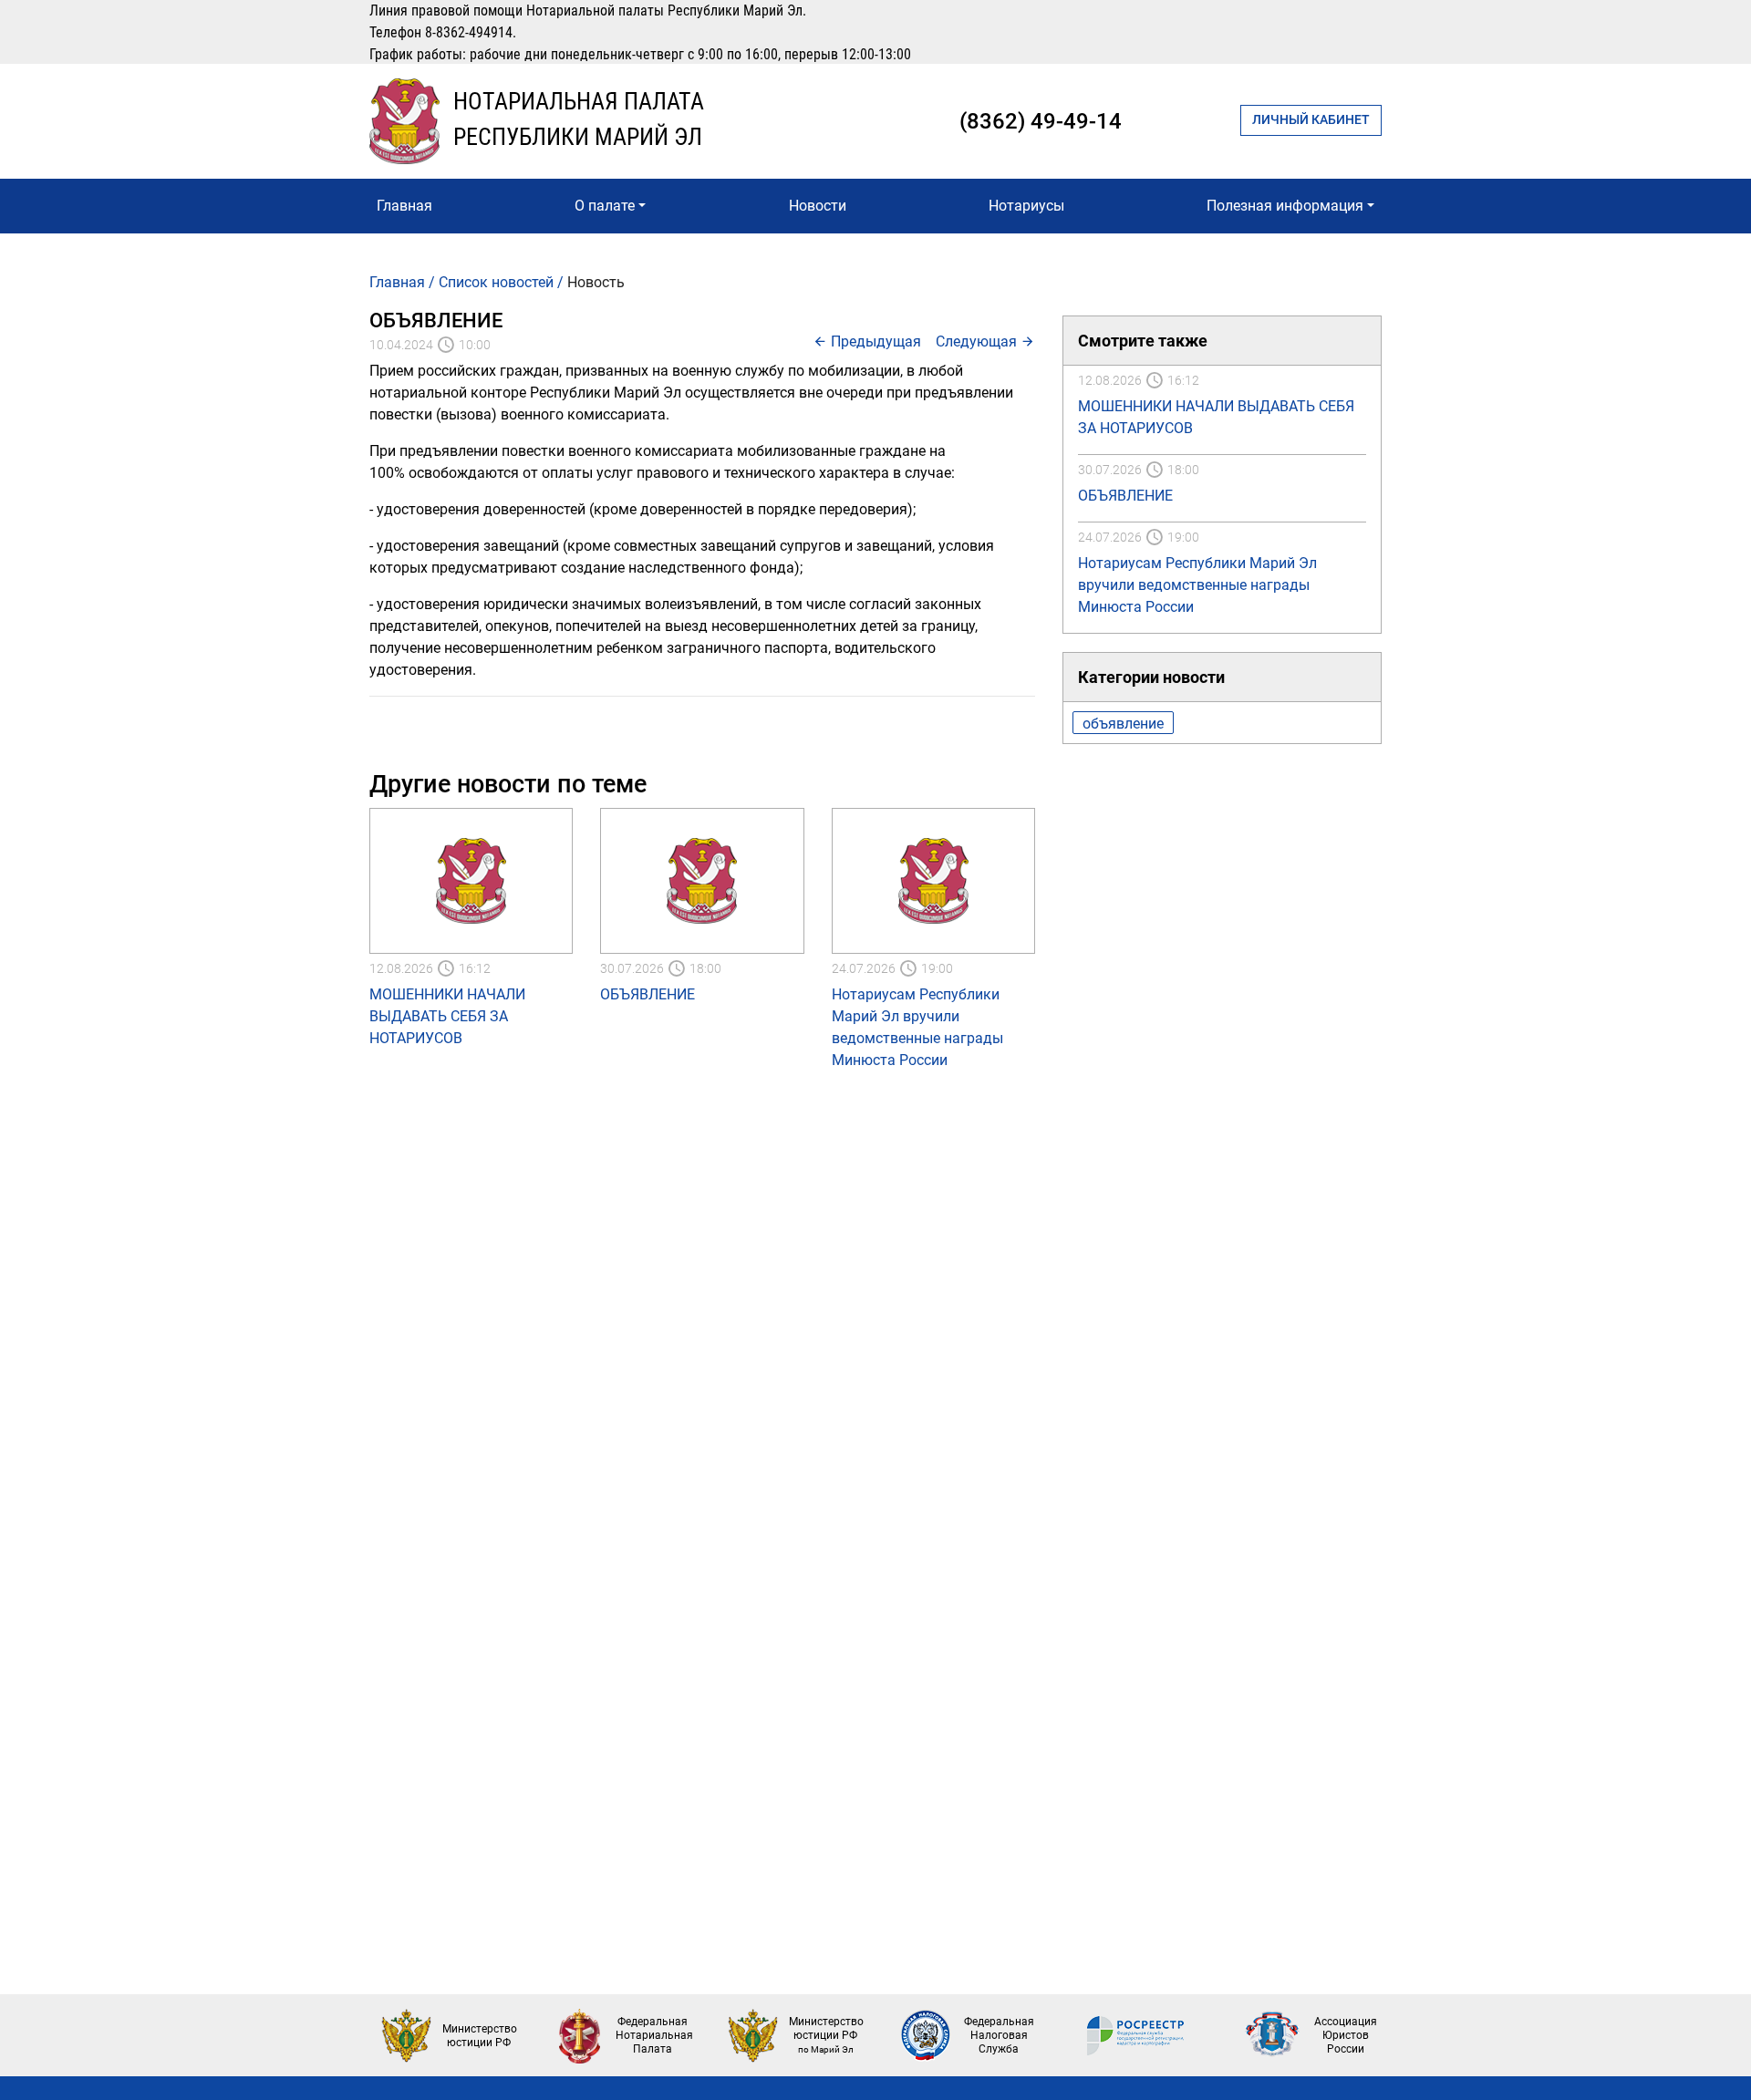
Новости (818, 206)
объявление (1123, 724)
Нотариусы (1026, 206)
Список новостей (496, 282)
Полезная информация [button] (1285, 206)
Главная (404, 206)
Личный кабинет (1311, 119)
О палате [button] (605, 206)
